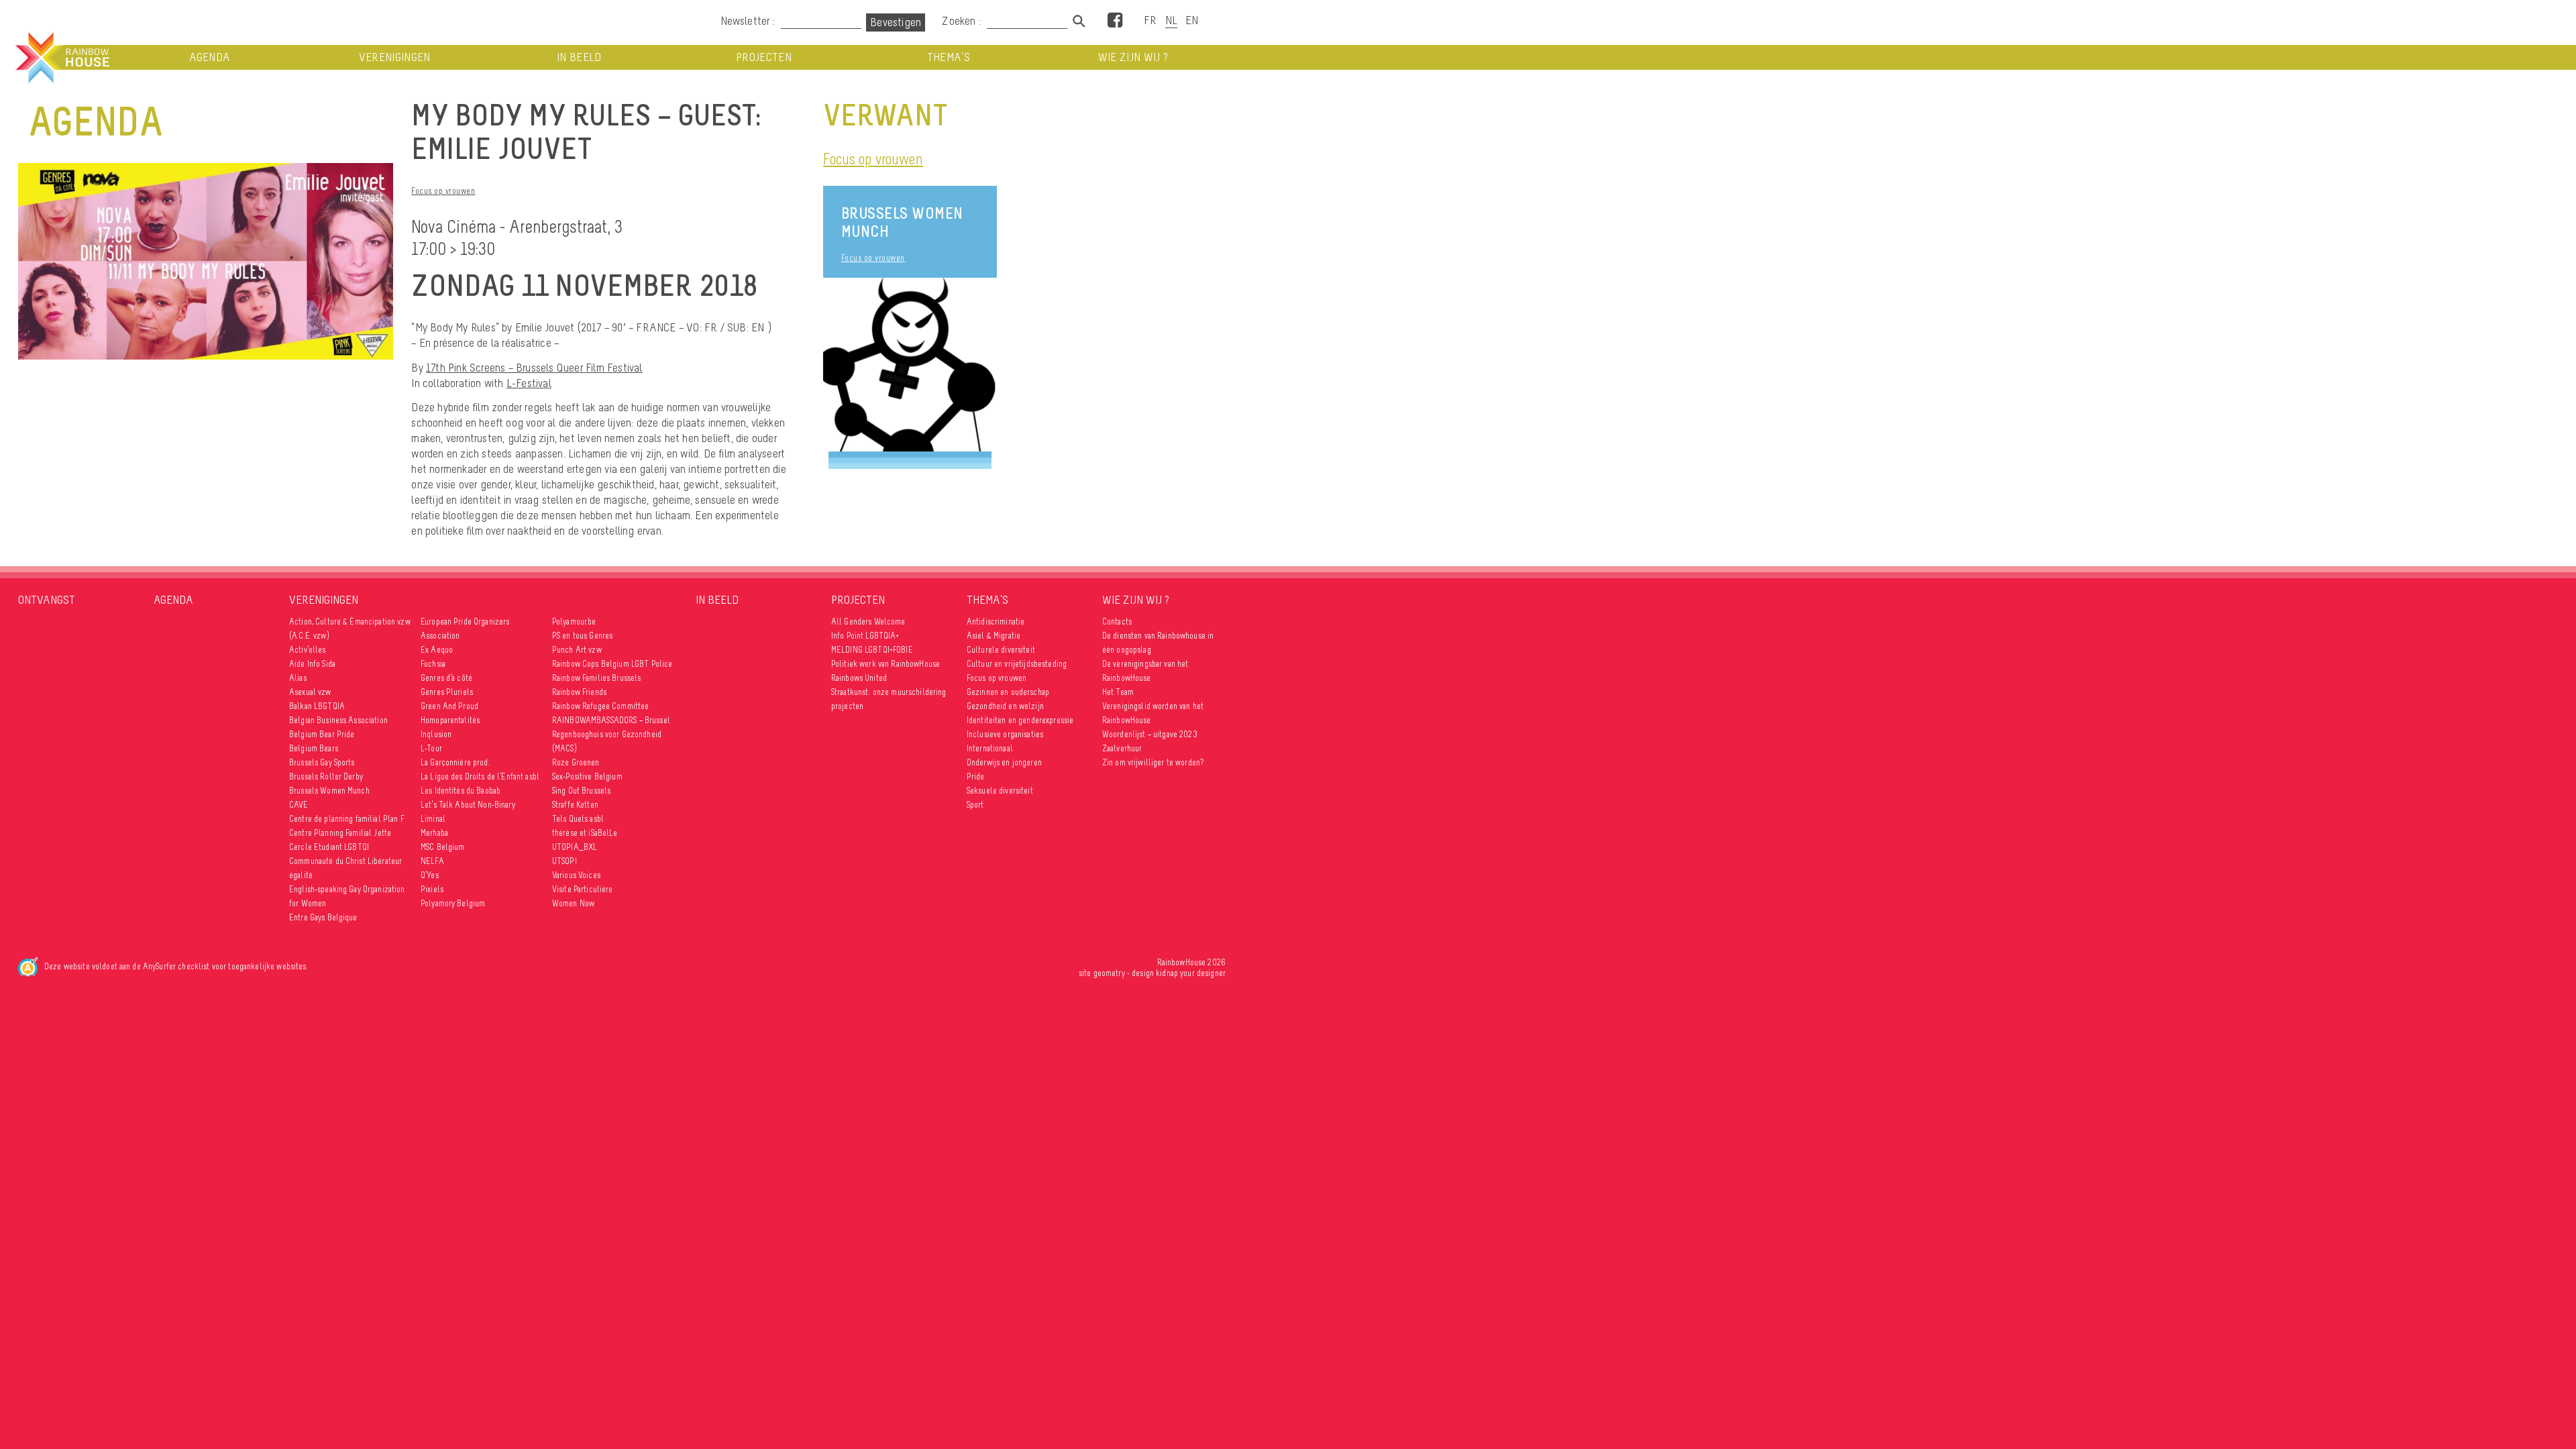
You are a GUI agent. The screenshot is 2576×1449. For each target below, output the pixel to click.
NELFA (432, 861)
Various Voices (576, 875)
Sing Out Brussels (581, 791)
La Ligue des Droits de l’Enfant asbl (480, 776)
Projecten (764, 57)
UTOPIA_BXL (575, 847)
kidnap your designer (1191, 973)
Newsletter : (748, 21)
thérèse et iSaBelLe (585, 833)
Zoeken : (963, 21)
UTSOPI (565, 861)
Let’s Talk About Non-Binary (468, 805)
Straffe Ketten (575, 805)
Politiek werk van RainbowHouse (885, 664)
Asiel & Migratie (994, 636)
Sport (975, 805)
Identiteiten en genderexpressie (1020, 720)
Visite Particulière (583, 889)
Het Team (1118, 692)
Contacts (1117, 622)
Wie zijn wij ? (1133, 57)
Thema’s (949, 57)
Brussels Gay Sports (322, 762)
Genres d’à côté (446, 678)
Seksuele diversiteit (1000, 791)
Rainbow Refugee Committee (601, 706)
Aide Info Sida (312, 664)
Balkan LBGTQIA (317, 706)
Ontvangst (47, 600)
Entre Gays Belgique (323, 917)
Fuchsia (433, 664)
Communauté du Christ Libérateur (345, 861)
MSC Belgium (443, 847)
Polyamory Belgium (453, 903)
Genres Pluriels (447, 692)
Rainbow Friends (579, 692)
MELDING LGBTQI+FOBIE (872, 650)
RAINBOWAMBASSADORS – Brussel (611, 720)
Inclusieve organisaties (1005, 734)
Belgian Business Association (338, 720)
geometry (1109, 973)
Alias (298, 678)
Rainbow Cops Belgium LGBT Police (613, 664)
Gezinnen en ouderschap (1008, 692)
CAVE (299, 805)
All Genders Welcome (868, 622)
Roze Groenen (576, 762)
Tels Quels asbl (578, 819)
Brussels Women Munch (902, 222)
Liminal (433, 819)
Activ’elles (308, 650)
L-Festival (529, 383)
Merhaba (434, 833)
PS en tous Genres (582, 636)
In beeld (579, 57)
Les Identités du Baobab (461, 791)
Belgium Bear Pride (322, 734)
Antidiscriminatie (996, 622)
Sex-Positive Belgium (587, 776)
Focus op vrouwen (443, 191)
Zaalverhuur (1122, 748)
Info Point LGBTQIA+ (865, 636)
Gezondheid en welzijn (1005, 706)
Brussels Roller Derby (326, 776)
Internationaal (990, 748)
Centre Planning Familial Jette (340, 833)
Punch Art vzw (577, 650)
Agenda (210, 57)
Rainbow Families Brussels (597, 678)
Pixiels (432, 889)
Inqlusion (436, 734)
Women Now (573, 903)
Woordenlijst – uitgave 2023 (1150, 734)
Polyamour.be (574, 622)
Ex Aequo (437, 650)
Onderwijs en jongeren (1004, 762)
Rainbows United (859, 678)
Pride (976, 776)
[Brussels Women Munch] (910, 365)
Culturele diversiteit (1001, 650)
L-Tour (431, 748)
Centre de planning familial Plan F (347, 819)
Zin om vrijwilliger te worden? (1153, 762)
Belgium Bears (314, 748)
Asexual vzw (310, 692)
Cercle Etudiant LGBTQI (329, 847)
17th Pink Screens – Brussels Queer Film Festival (534, 368)
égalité (301, 875)
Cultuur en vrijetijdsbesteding (1017, 664)
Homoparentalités (450, 720)
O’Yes (430, 875)
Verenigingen (395, 57)
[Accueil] (61, 58)
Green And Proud (449, 706)
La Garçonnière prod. (455, 762)
